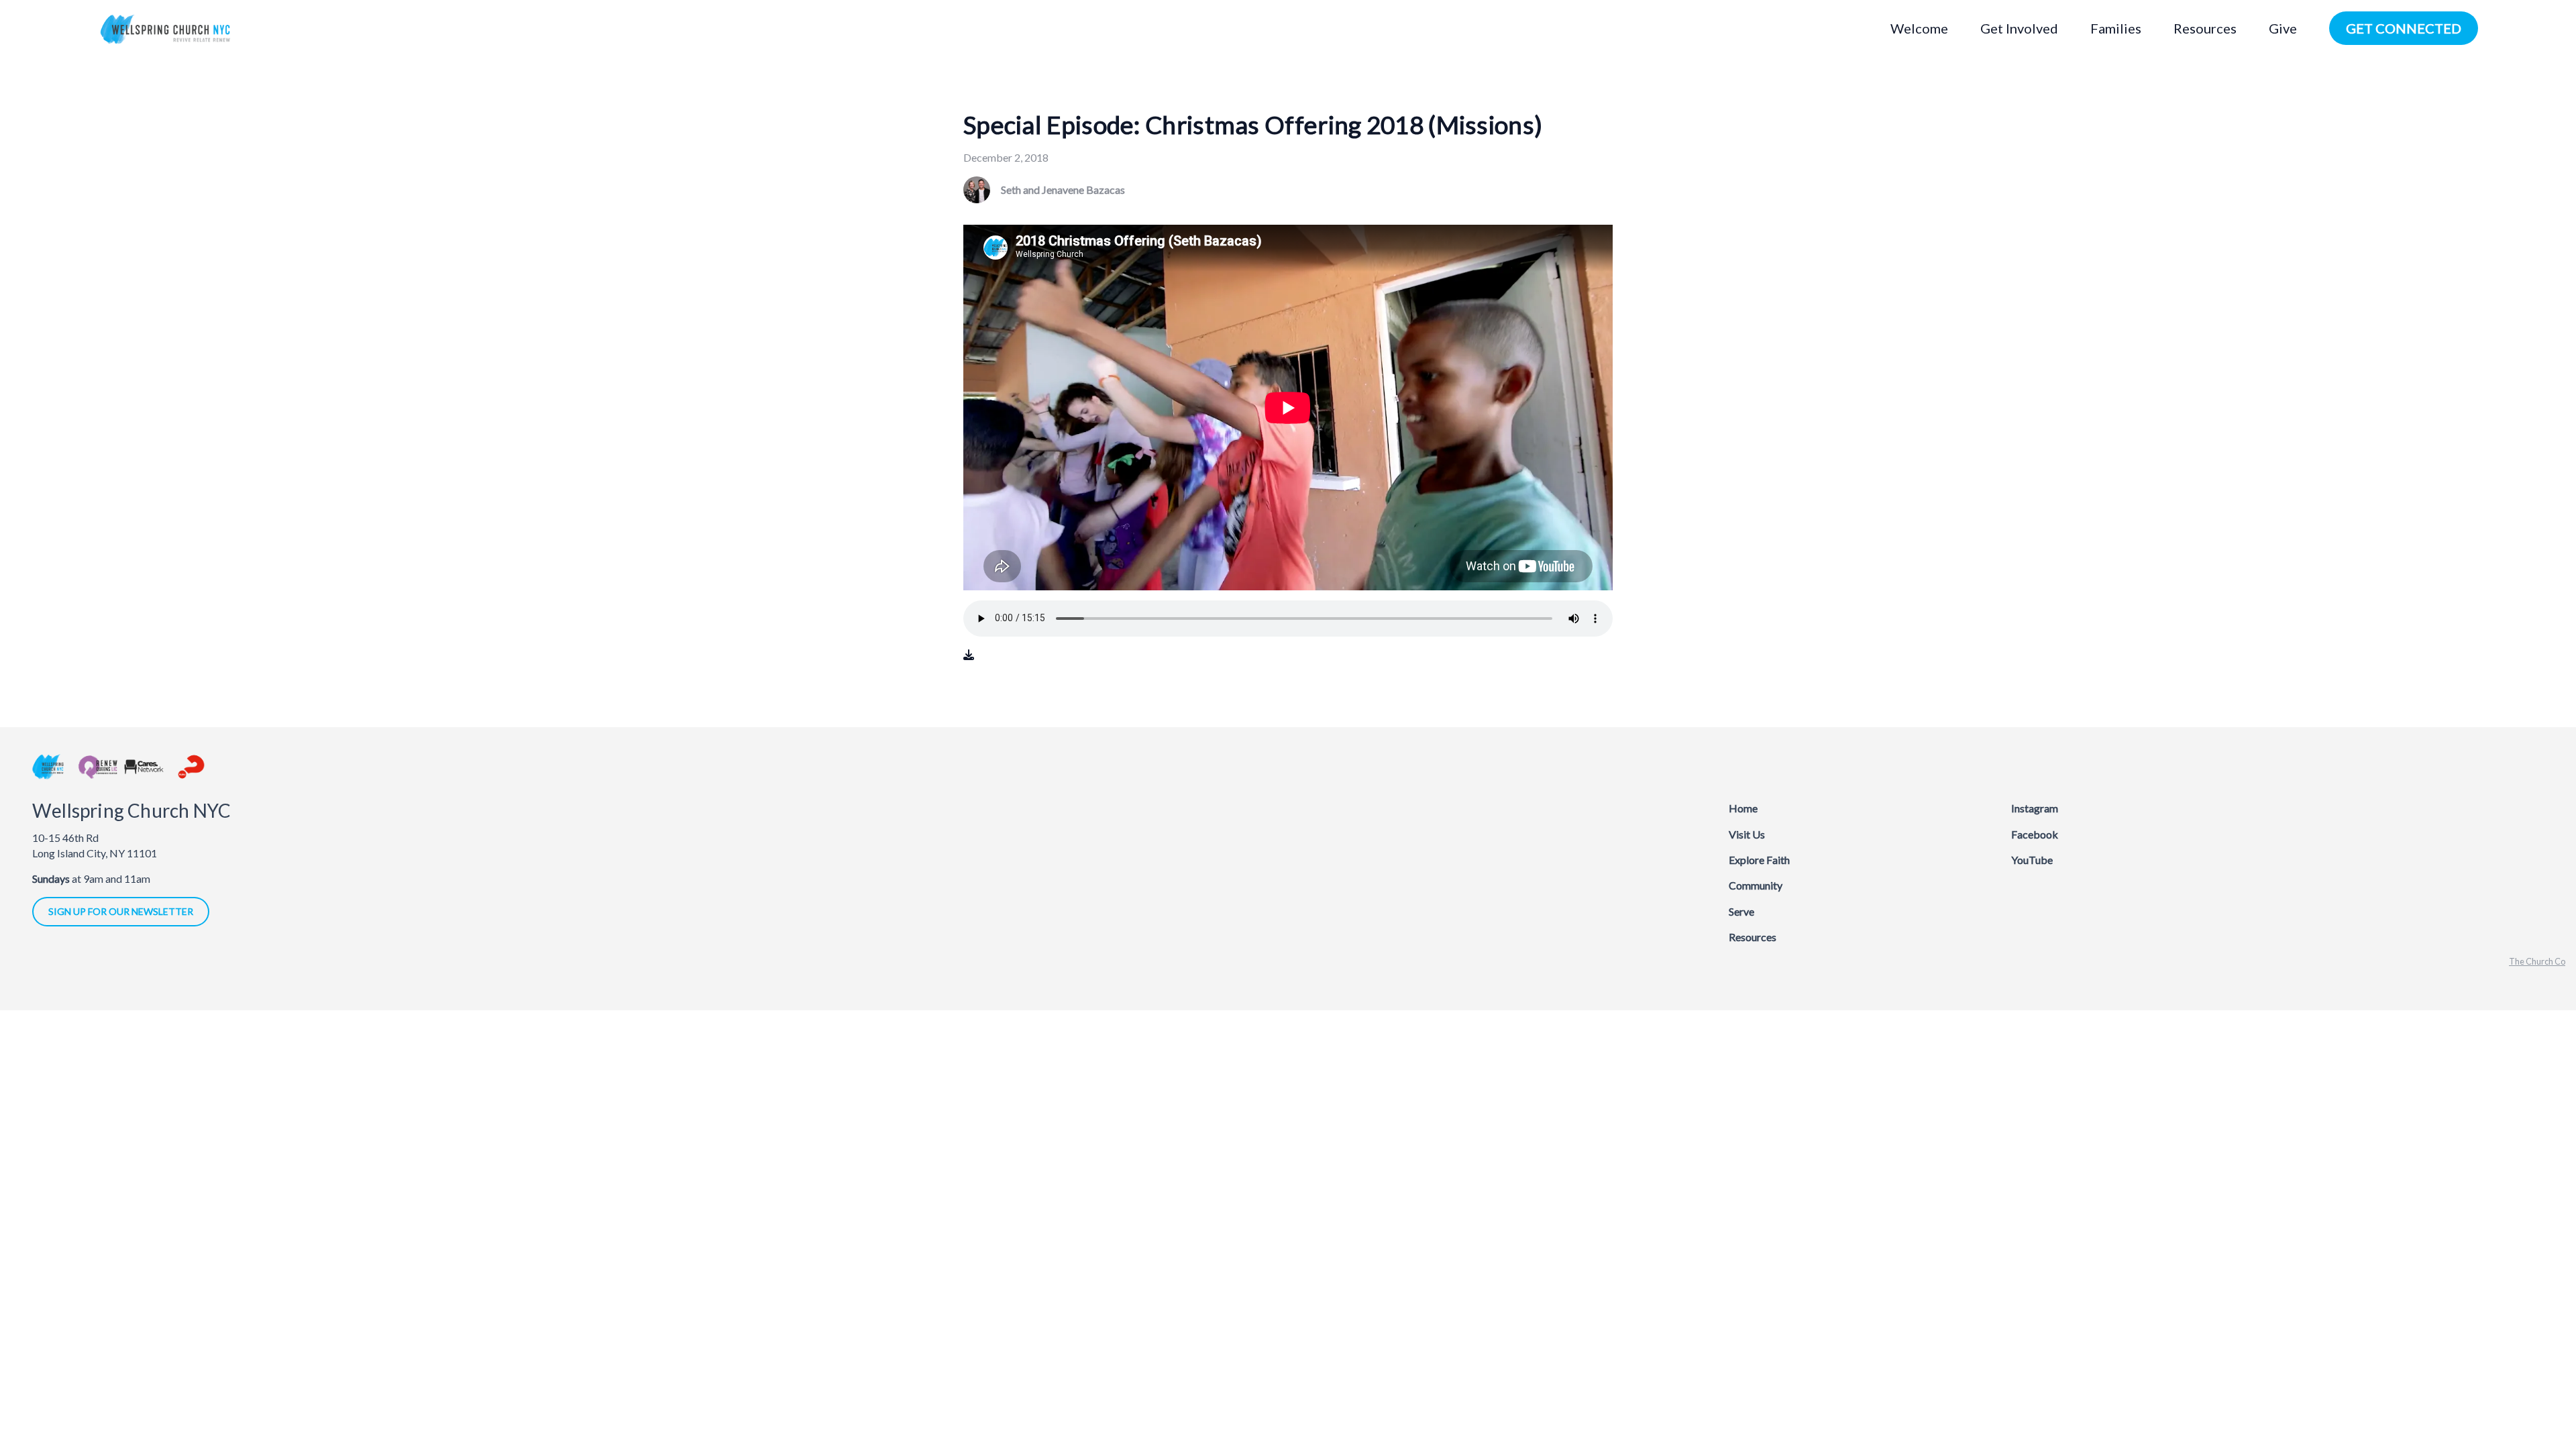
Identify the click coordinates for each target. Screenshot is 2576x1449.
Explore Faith (1759, 860)
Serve (1741, 911)
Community (1756, 885)
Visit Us (1747, 834)
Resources (1753, 937)
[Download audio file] (969, 655)
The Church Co (2537, 961)
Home (1743, 808)
